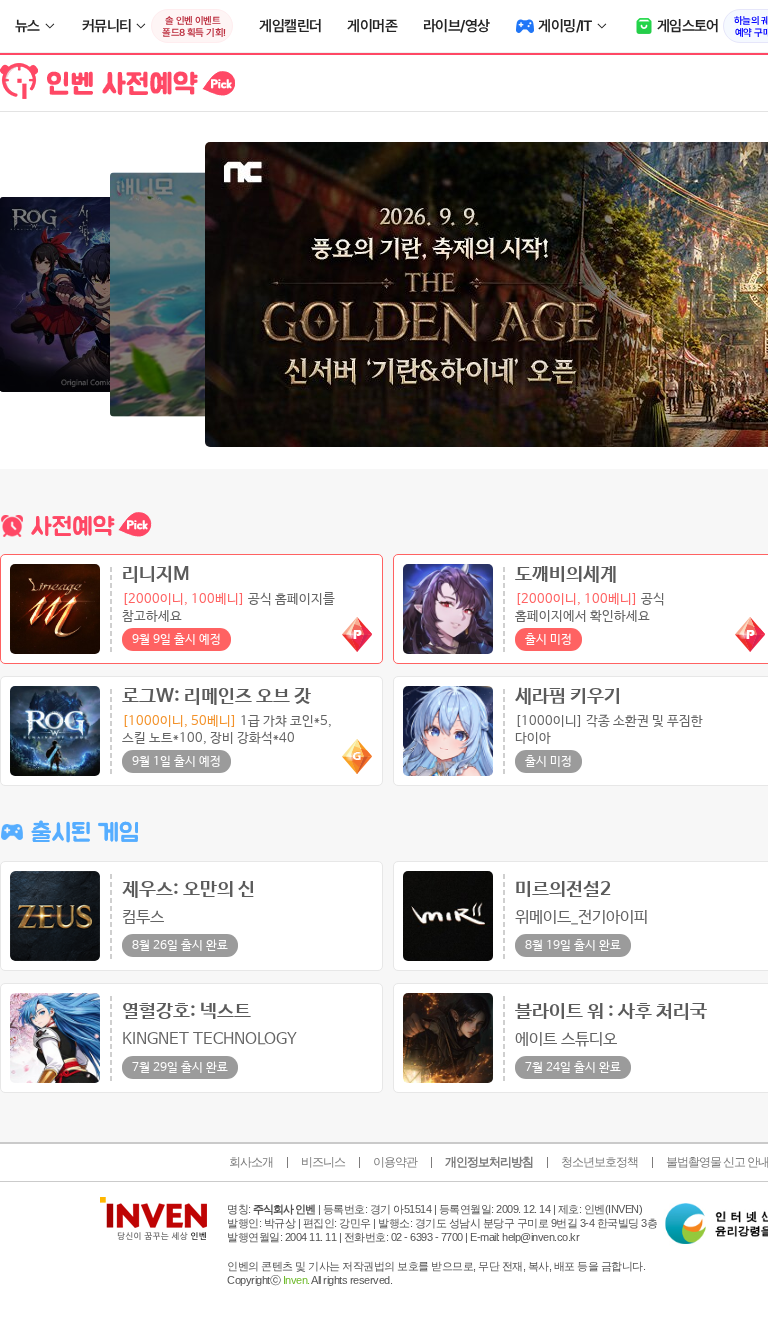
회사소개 (251, 1162)
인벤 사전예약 (117, 82)
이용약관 (395, 1162)
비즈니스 (323, 1162)
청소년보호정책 (599, 1162)
